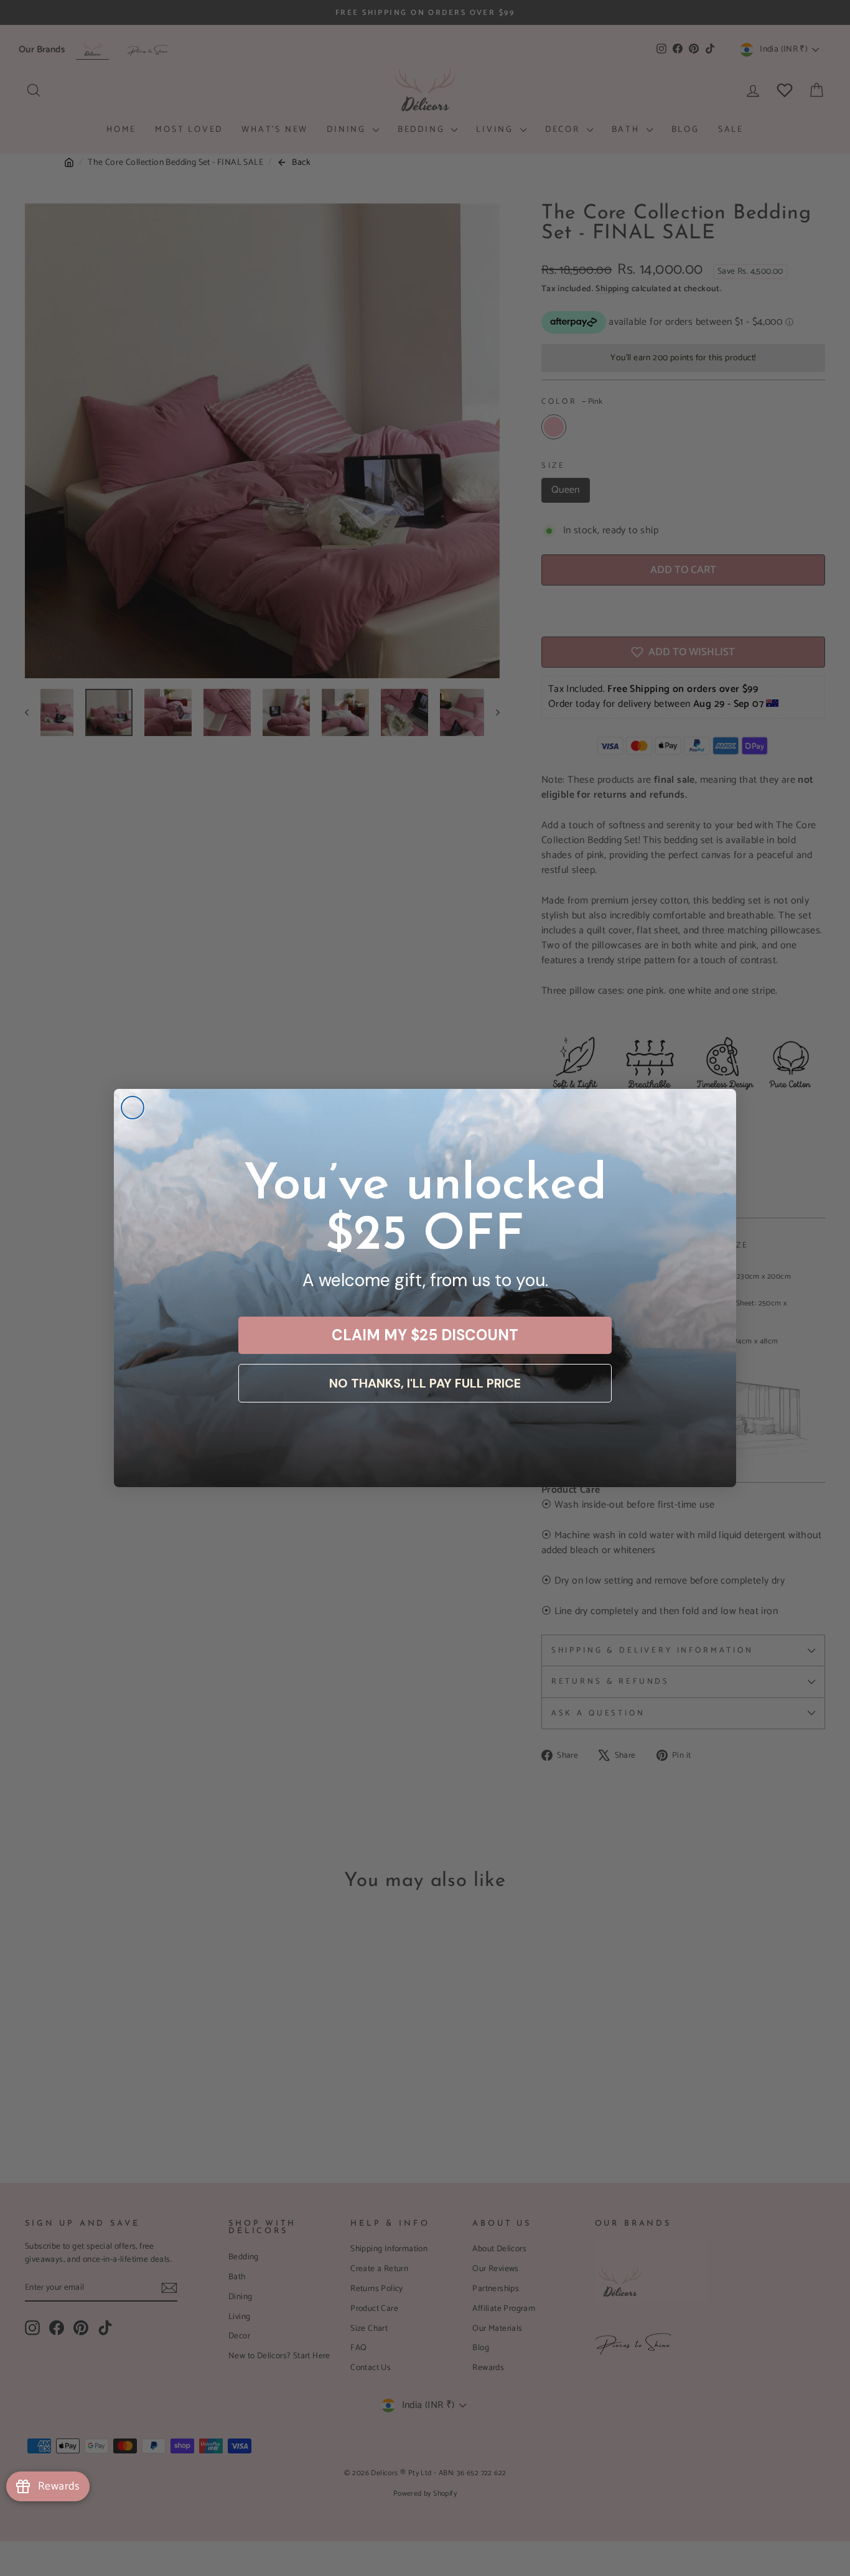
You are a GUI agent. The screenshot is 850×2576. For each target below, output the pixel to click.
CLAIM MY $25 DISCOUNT (425, 1335)
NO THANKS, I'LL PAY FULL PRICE (425, 1383)
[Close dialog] (133, 1108)
